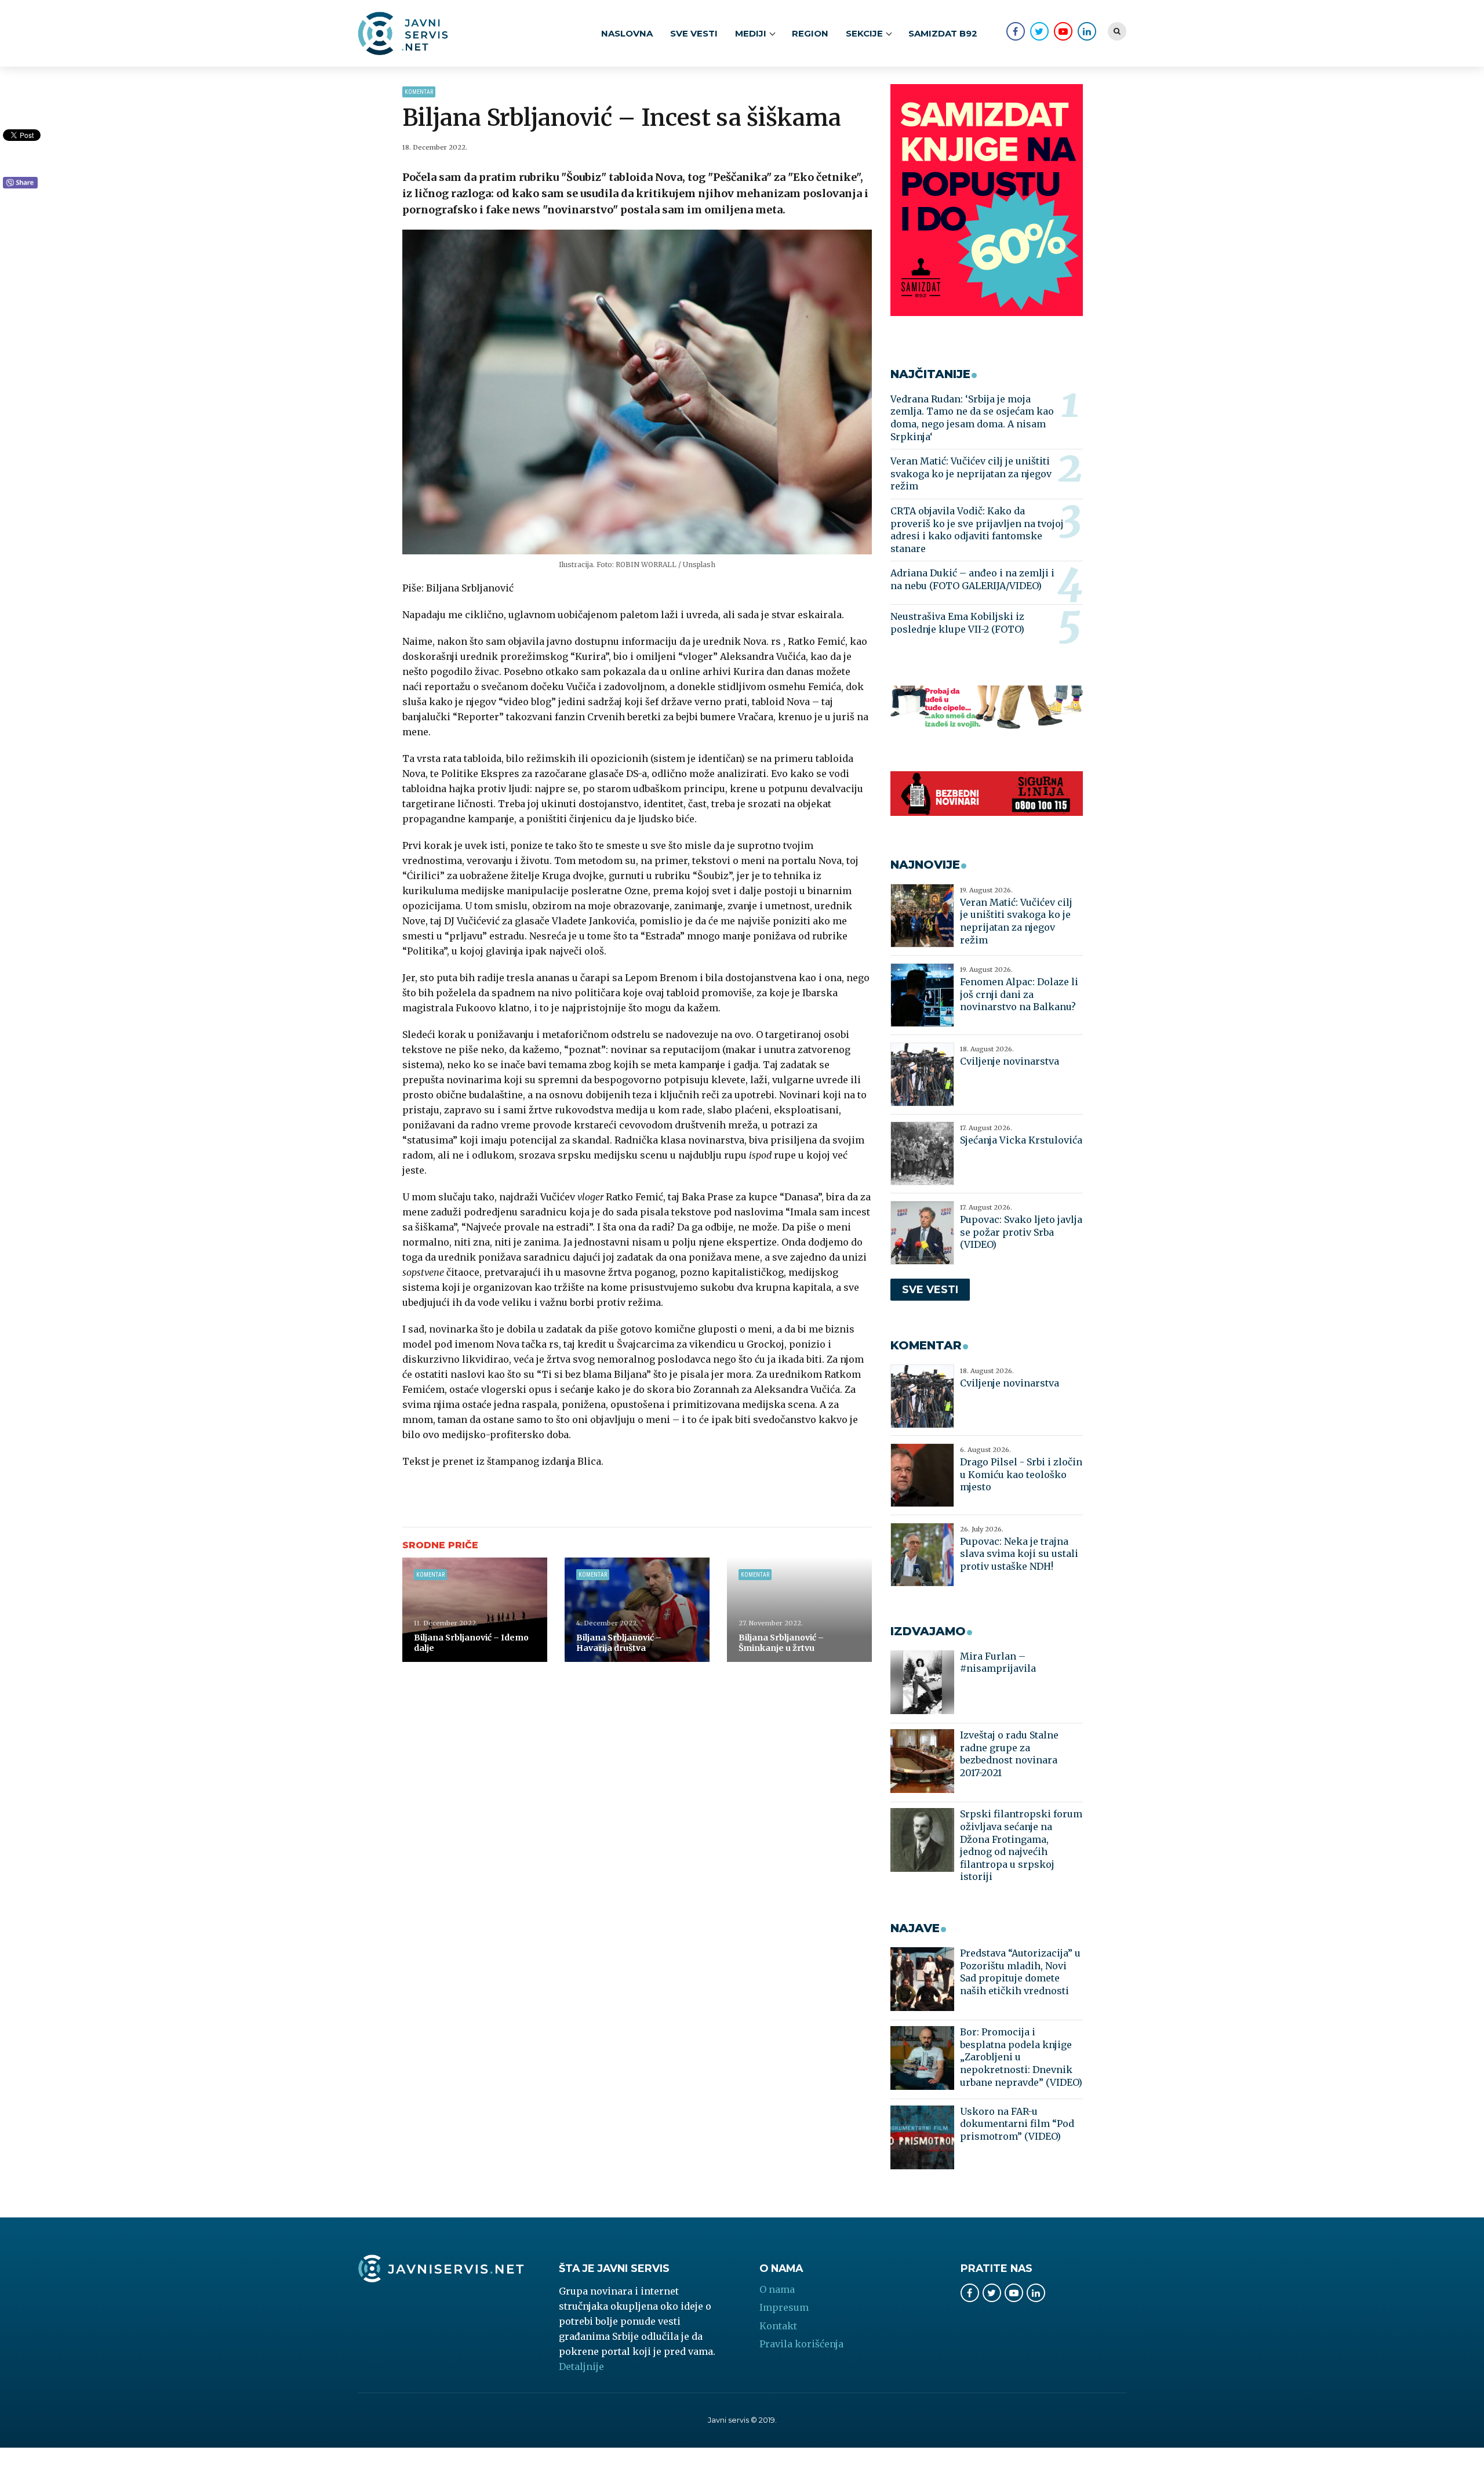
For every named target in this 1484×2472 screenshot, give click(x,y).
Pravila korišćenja (801, 2344)
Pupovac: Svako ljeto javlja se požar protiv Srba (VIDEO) (1021, 1232)
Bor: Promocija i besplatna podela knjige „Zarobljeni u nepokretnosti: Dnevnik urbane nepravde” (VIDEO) (1021, 2057)
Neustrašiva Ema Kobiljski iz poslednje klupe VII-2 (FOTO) (957, 623)
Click (20, 183)
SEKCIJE (864, 33)
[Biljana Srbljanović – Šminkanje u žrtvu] (799, 1610)
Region (810, 33)
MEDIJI (751, 33)
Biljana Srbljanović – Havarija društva (619, 1643)
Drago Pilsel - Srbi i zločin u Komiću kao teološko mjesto (1021, 1474)
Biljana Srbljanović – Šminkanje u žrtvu (781, 1643)
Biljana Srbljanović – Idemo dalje (471, 1643)
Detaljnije (581, 2366)
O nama (777, 2289)
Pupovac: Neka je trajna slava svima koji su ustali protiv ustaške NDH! (1019, 1554)
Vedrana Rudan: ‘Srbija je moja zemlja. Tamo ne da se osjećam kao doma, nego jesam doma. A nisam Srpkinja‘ (972, 418)
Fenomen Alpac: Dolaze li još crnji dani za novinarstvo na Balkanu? (1019, 994)
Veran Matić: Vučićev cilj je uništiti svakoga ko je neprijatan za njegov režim (971, 473)
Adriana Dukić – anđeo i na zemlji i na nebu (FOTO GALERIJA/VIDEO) (972, 579)
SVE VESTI (694, 33)
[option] (637, 392)
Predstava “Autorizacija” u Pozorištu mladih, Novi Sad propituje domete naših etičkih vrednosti (1020, 1972)
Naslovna (627, 33)
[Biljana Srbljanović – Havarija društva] (637, 1610)
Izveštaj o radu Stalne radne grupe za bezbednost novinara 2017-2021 (1009, 1754)
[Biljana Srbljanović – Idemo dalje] (475, 1610)
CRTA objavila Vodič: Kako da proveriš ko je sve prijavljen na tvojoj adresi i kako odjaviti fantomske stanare (977, 530)
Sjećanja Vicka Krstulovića (1021, 1140)
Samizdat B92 (943, 33)
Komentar (419, 92)
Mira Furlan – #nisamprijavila (998, 1662)
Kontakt (778, 2326)
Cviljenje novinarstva (1010, 1061)
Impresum (784, 2307)
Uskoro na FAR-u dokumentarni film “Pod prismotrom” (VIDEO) (1017, 2124)
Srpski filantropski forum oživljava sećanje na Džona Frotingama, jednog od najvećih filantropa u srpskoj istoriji (1021, 1845)
